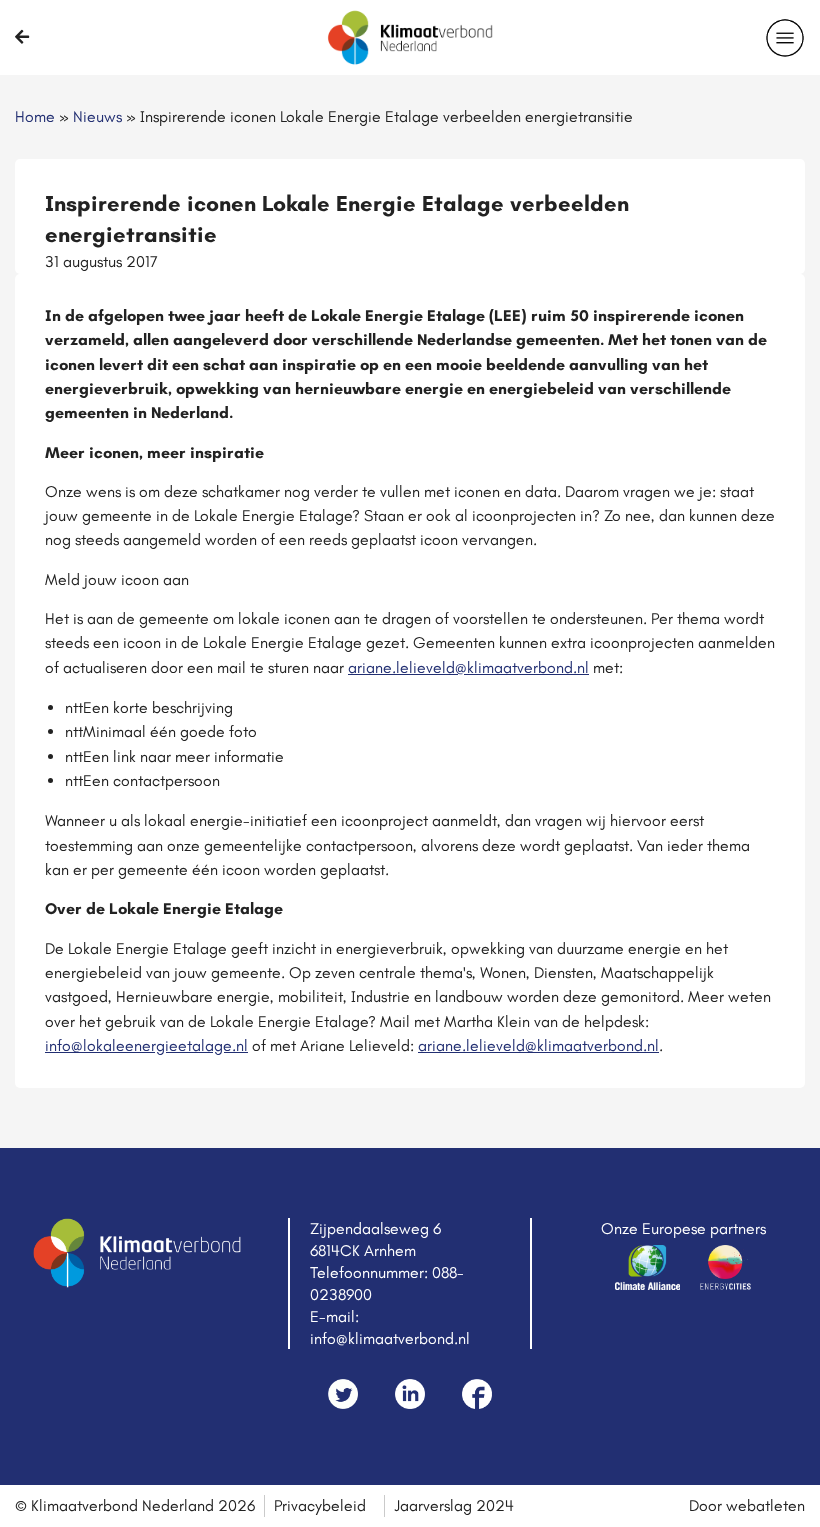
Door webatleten (747, 1505)
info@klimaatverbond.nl (390, 1338)
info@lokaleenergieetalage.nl (146, 1045)
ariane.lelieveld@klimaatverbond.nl (468, 667)
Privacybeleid (320, 1505)
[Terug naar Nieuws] (22, 37)
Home (35, 116)
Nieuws (97, 116)
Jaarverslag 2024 (454, 1505)
